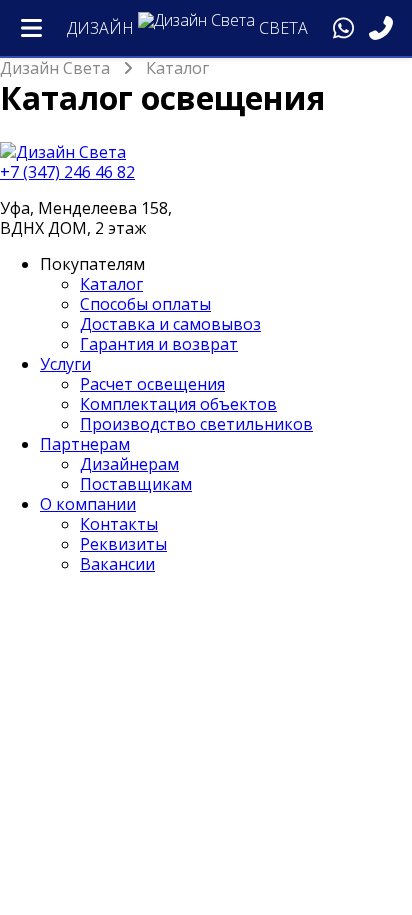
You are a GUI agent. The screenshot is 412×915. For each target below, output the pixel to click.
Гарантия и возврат (159, 344)
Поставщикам (136, 484)
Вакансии (117, 564)
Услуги (65, 364)
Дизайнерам (129, 464)
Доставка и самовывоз (170, 324)
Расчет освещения (152, 384)
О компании (88, 504)
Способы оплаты (145, 304)
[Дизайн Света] (206, 152)
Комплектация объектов (178, 404)
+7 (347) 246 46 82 (67, 172)
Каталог (111, 284)
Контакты (119, 524)
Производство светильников (196, 424)
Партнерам (85, 444)
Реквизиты (123, 544)
